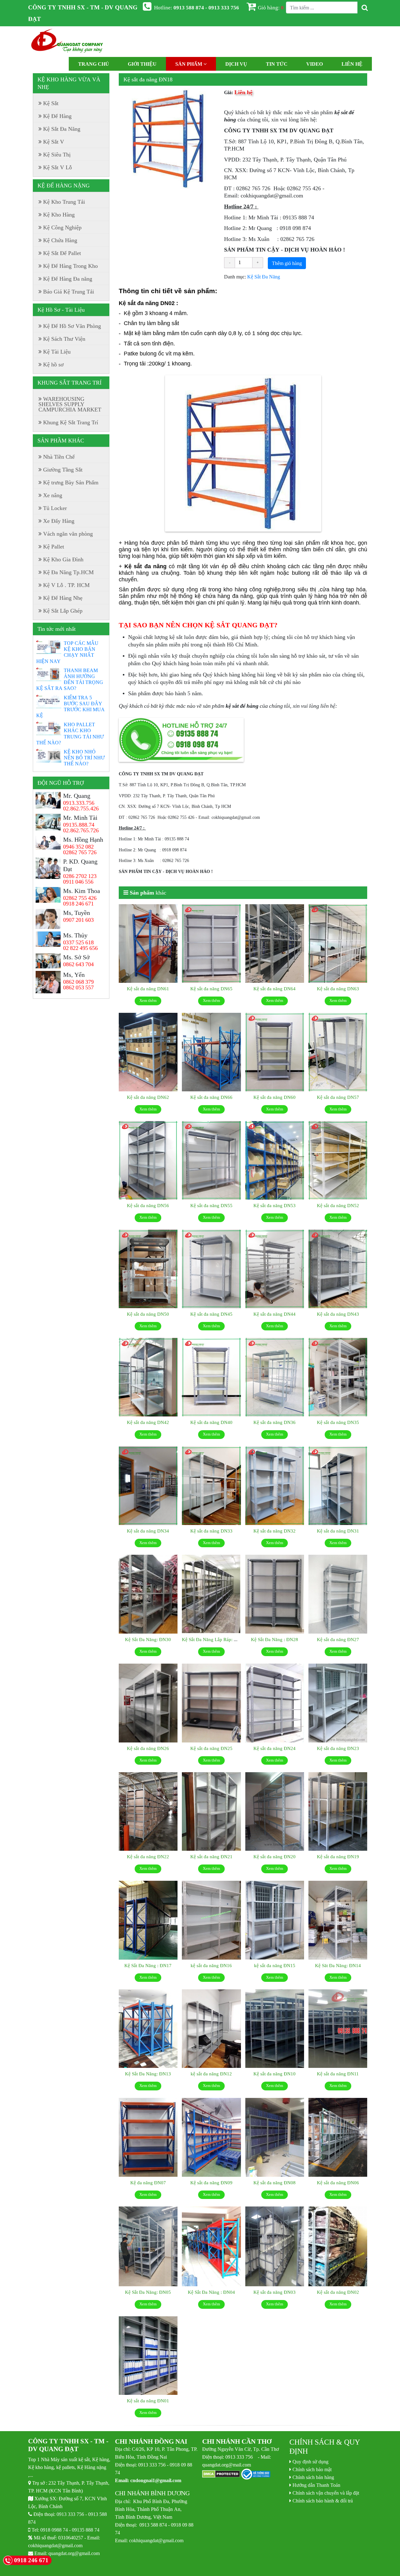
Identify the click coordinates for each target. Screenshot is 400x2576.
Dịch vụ (236, 64)
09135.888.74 (79, 825)
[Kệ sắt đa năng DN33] (211, 1486)
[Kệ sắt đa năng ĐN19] (338, 1812)
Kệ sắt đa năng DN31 (338, 1531)
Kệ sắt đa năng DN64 (275, 989)
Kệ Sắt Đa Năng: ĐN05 (148, 2292)
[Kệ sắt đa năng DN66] (211, 1052)
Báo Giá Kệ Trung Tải (69, 292)
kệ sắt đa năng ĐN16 (211, 1965)
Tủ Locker (55, 508)
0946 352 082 (78, 847)
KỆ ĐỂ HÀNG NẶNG (64, 186)
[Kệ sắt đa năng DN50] (148, 1269)
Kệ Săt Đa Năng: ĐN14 (338, 1965)
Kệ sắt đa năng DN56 (148, 1205)
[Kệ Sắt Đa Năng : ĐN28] (275, 1594)
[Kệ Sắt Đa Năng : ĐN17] (148, 1920)
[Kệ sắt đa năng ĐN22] (148, 1812)
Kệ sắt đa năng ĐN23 (338, 1748)
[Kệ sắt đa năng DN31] (338, 1486)
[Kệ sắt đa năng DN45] (211, 1269)
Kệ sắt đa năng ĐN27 (338, 1639)
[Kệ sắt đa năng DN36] (275, 1377)
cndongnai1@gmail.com (156, 2480)
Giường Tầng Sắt (63, 470)
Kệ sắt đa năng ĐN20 (275, 1857)
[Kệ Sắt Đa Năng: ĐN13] (148, 2029)
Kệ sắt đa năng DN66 (211, 1097)
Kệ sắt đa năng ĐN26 (148, 1748)
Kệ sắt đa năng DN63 (338, 989)
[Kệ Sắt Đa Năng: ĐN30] (148, 1594)
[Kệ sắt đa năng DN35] (338, 1377)
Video (315, 64)
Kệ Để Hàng (57, 116)
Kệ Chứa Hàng (60, 240)
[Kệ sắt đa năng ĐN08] (275, 2137)
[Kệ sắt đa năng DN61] (148, 944)
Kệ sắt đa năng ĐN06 (338, 2183)
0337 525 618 (78, 942)
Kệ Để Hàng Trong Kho (70, 266)
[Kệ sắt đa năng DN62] (148, 1052)
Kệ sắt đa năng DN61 (148, 989)
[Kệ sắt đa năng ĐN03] (275, 2247)
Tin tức (277, 64)
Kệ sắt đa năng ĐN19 (338, 1857)
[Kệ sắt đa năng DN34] (148, 1486)
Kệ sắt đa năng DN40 (211, 1422)
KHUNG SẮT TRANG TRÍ (70, 383)
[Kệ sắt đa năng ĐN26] (148, 1703)
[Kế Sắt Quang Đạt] (67, 42)
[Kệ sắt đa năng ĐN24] (275, 1703)
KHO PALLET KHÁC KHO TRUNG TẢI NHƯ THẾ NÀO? (70, 733)
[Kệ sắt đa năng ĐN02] (338, 2247)
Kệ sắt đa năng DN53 (275, 1205)
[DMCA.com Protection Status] (221, 2474)
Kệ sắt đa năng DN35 (338, 1422)
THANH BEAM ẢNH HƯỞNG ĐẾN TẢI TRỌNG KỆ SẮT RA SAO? (70, 679)
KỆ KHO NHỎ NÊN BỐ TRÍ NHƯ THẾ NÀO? (84, 757)
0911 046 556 (78, 882)
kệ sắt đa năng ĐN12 (211, 2074)
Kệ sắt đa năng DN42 (148, 1422)
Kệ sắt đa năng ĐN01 (148, 2401)
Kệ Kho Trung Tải (64, 202)
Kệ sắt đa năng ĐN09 (211, 2183)
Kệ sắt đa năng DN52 (338, 1205)
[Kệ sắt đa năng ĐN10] (275, 2029)
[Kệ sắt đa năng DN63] (338, 944)
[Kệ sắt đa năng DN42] (148, 1377)
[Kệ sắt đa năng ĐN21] (211, 1812)
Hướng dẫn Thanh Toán (316, 2485)
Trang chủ (94, 64)
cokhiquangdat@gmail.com (55, 2545)
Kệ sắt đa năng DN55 (211, 1205)
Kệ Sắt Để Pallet (62, 253)
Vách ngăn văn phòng (68, 534)
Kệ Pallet (54, 547)
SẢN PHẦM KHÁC (61, 441)
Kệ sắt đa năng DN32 (275, 1531)
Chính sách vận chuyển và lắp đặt (326, 2493)
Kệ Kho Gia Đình (63, 559)
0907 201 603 (78, 920)
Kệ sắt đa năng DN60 (275, 1097)
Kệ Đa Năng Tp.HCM (68, 572)
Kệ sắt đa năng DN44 (275, 1314)
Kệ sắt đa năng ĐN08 (275, 2183)
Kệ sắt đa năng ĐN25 (211, 1748)
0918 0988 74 (54, 2530)
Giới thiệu (142, 64)
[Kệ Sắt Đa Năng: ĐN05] (148, 2247)
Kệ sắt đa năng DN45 (211, 1314)
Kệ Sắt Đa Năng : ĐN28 (275, 1639)
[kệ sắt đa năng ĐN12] (211, 2029)
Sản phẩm (189, 64)
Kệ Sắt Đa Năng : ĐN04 (211, 2292)
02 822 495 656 (80, 948)
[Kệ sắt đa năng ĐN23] (338, 1703)
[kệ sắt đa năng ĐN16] (211, 1920)
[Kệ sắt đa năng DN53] (275, 1160)
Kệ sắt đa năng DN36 (275, 1422)
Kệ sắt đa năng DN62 (148, 1097)
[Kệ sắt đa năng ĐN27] (338, 1594)
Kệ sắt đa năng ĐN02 (338, 2292)
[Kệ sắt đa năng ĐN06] (338, 2137)
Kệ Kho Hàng (59, 215)
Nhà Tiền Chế (59, 457)
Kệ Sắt (51, 103)
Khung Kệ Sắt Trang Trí (71, 422)
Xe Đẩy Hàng (59, 521)
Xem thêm (148, 1000)
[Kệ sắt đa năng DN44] (275, 1269)
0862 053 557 (78, 987)
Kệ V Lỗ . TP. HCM (66, 585)
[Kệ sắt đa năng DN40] (211, 1377)
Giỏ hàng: (271, 7)
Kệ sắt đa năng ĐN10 (275, 2074)
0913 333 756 (70, 2514)
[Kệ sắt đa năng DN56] (148, 1160)
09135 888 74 (86, 2530)
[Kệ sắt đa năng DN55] (211, 1160)
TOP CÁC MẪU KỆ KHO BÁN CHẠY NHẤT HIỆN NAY (67, 652)
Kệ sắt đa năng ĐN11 (338, 2074)
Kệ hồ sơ (53, 365)
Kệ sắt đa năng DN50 (148, 1314)
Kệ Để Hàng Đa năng (68, 279)
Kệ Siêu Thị (57, 155)
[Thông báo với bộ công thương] (256, 2474)
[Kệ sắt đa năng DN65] (211, 944)
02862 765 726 (80, 852)
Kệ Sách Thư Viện (64, 339)
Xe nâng (53, 495)
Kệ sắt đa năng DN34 (148, 1531)
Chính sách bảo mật (312, 2469)
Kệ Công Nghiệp (62, 227)
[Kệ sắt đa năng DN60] (275, 1052)
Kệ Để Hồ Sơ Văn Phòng (72, 326)
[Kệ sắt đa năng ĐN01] (148, 2356)
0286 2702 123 (80, 876)
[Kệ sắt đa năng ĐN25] (211, 1703)
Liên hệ (352, 64)
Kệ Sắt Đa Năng (264, 277)
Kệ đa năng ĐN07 (148, 2183)
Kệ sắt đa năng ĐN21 (211, 1857)
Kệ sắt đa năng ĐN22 (148, 1857)
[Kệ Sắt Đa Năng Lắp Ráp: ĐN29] (211, 1594)
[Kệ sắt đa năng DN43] (338, 1269)
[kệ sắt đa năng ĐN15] (275, 1920)
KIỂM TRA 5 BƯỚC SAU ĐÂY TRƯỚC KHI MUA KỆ (70, 706)
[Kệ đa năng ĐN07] (148, 2137)
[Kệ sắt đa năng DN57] (338, 1052)
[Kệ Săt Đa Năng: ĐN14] (338, 1920)
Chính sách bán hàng (313, 2477)
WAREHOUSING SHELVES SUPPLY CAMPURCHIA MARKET (70, 404)
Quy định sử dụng (310, 2461)
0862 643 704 (78, 964)
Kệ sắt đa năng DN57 (338, 1097)
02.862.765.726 (81, 830)
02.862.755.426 (81, 809)
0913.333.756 (79, 803)
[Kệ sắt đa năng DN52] (338, 1160)
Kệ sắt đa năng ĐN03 (275, 2292)
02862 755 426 (80, 898)
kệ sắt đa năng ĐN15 (275, 1965)
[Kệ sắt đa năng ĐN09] (211, 2137)
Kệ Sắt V (54, 142)
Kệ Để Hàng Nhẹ (63, 598)
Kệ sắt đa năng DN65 (211, 989)
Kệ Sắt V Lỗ (57, 167)
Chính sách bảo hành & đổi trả (323, 2501)
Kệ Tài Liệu (57, 352)
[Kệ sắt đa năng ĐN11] (338, 2029)
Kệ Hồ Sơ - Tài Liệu (61, 310)
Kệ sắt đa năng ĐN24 (275, 1748)
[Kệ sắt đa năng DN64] (275, 944)
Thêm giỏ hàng (287, 263)
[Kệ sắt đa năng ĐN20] (275, 1812)
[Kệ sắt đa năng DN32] (275, 1486)
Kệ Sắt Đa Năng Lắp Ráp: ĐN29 (214, 1639)
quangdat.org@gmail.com (74, 2553)
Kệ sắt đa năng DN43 (338, 1314)
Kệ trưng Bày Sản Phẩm (71, 482)
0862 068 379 (78, 982)
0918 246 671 (78, 904)
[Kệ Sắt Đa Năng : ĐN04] (211, 2247)
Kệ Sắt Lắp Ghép (63, 611)
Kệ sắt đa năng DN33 (211, 1531)
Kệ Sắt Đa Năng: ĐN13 (148, 2074)
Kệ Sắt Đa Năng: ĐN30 (148, 1639)
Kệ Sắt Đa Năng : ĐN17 (148, 1965)
